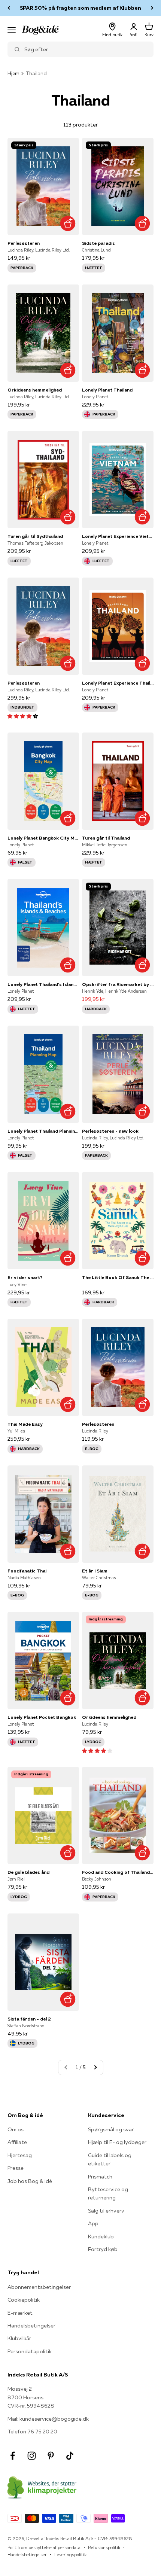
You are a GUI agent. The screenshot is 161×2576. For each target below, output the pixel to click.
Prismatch (100, 2177)
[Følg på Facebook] (13, 2456)
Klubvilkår (19, 2338)
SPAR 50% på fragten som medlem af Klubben (80, 8)
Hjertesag (20, 2155)
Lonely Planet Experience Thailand (118, 683)
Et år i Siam (95, 1571)
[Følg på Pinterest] (51, 2456)
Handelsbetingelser (31, 2326)
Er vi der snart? (25, 1277)
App (93, 2223)
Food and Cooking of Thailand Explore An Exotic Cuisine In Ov (118, 1872)
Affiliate (17, 2142)
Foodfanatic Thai (27, 1571)
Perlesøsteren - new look (110, 1131)
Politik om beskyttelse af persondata (44, 2547)
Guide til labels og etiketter (110, 2159)
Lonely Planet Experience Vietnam (118, 536)
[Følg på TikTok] (70, 2456)
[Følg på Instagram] (32, 2456)
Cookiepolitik (24, 2300)
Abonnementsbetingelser (39, 2287)
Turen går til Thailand (106, 838)
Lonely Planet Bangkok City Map (43, 838)
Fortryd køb (103, 2249)
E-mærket (20, 2313)
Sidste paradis (98, 243)
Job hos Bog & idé (30, 2181)
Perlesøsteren (24, 243)
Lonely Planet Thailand (107, 390)
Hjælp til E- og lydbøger (117, 2142)
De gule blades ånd (28, 1872)
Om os (16, 2129)
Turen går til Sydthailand (35, 536)
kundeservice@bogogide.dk (54, 2419)
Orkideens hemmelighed (35, 390)
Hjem (13, 73)
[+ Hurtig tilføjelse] (68, 224)
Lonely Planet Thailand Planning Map (43, 1131)
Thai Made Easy (25, 1424)
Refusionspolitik (104, 2547)
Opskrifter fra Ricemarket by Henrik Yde (118, 984)
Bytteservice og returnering (108, 2193)
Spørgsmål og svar (111, 2129)
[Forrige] (9, 8)
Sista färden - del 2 (29, 2019)
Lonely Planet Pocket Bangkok (42, 1717)
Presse (16, 2168)
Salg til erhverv (106, 2211)
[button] (23, 716)
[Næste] (152, 8)
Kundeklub (101, 2237)
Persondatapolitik (30, 2351)
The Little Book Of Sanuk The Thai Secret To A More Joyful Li (118, 1277)
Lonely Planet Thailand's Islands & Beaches (43, 984)
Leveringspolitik (70, 2554)
